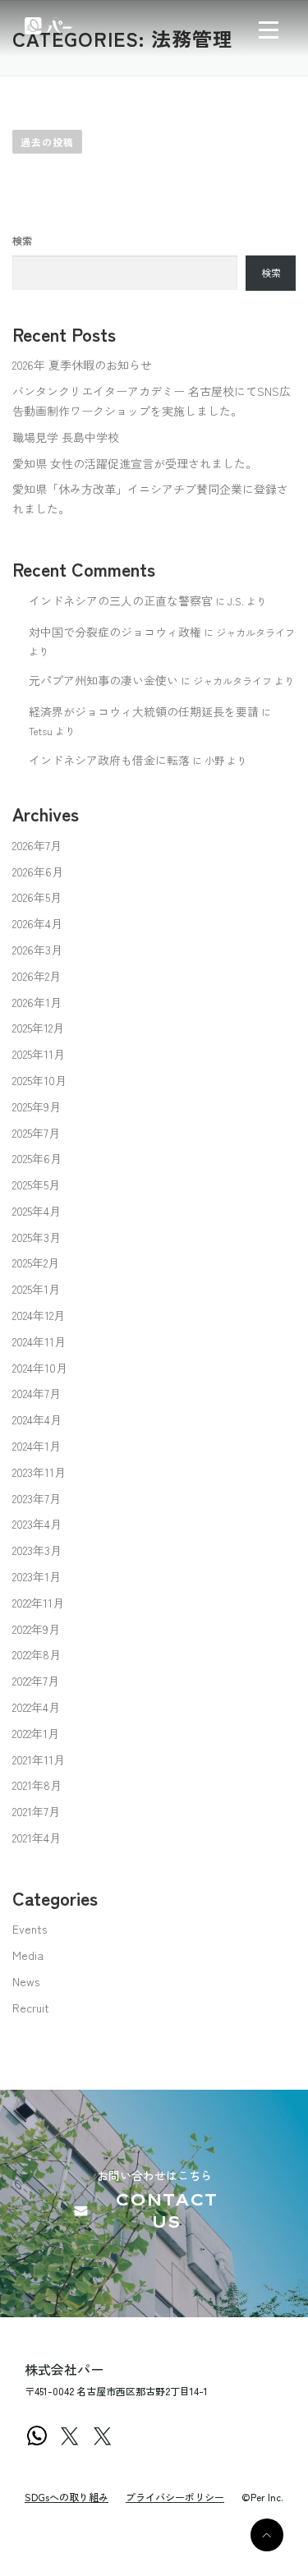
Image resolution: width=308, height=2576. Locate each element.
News (26, 1981)
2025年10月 (39, 1080)
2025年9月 (37, 1106)
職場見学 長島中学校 (66, 437)
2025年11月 (39, 1054)
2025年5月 (36, 1184)
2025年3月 (37, 1237)
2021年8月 (37, 1785)
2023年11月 (39, 1472)
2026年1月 (37, 1002)
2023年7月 (37, 1498)
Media (28, 1955)
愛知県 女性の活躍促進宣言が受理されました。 (135, 463)
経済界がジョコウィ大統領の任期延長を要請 (144, 711)
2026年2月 (37, 976)
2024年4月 (37, 1419)
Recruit (31, 2008)
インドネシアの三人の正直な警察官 (121, 600)
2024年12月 (39, 1315)
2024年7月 (37, 1393)
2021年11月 (39, 1759)
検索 (22, 241)
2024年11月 (39, 1341)
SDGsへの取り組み (67, 2497)
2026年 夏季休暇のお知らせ (82, 365)
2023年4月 (37, 1524)
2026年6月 (38, 872)
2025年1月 (36, 1289)
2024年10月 (40, 1368)
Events (30, 1929)
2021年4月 (37, 1838)
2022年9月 (36, 1629)
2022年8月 (37, 1654)
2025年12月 (38, 1028)
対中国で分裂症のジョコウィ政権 (115, 632)
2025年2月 (36, 1263)
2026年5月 (37, 897)
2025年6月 (37, 1158)
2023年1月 (37, 1576)
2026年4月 (37, 923)
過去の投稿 (47, 142)
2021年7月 (36, 1811)
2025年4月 (37, 1211)
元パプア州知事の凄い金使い (103, 680)
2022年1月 (36, 1733)
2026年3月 (37, 950)
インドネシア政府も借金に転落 (109, 760)
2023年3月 (37, 1550)
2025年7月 (36, 1133)
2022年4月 (36, 1707)
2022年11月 (38, 1603)
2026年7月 (37, 845)
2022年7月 (36, 1681)
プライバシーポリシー (175, 2497)
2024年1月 (37, 1446)
